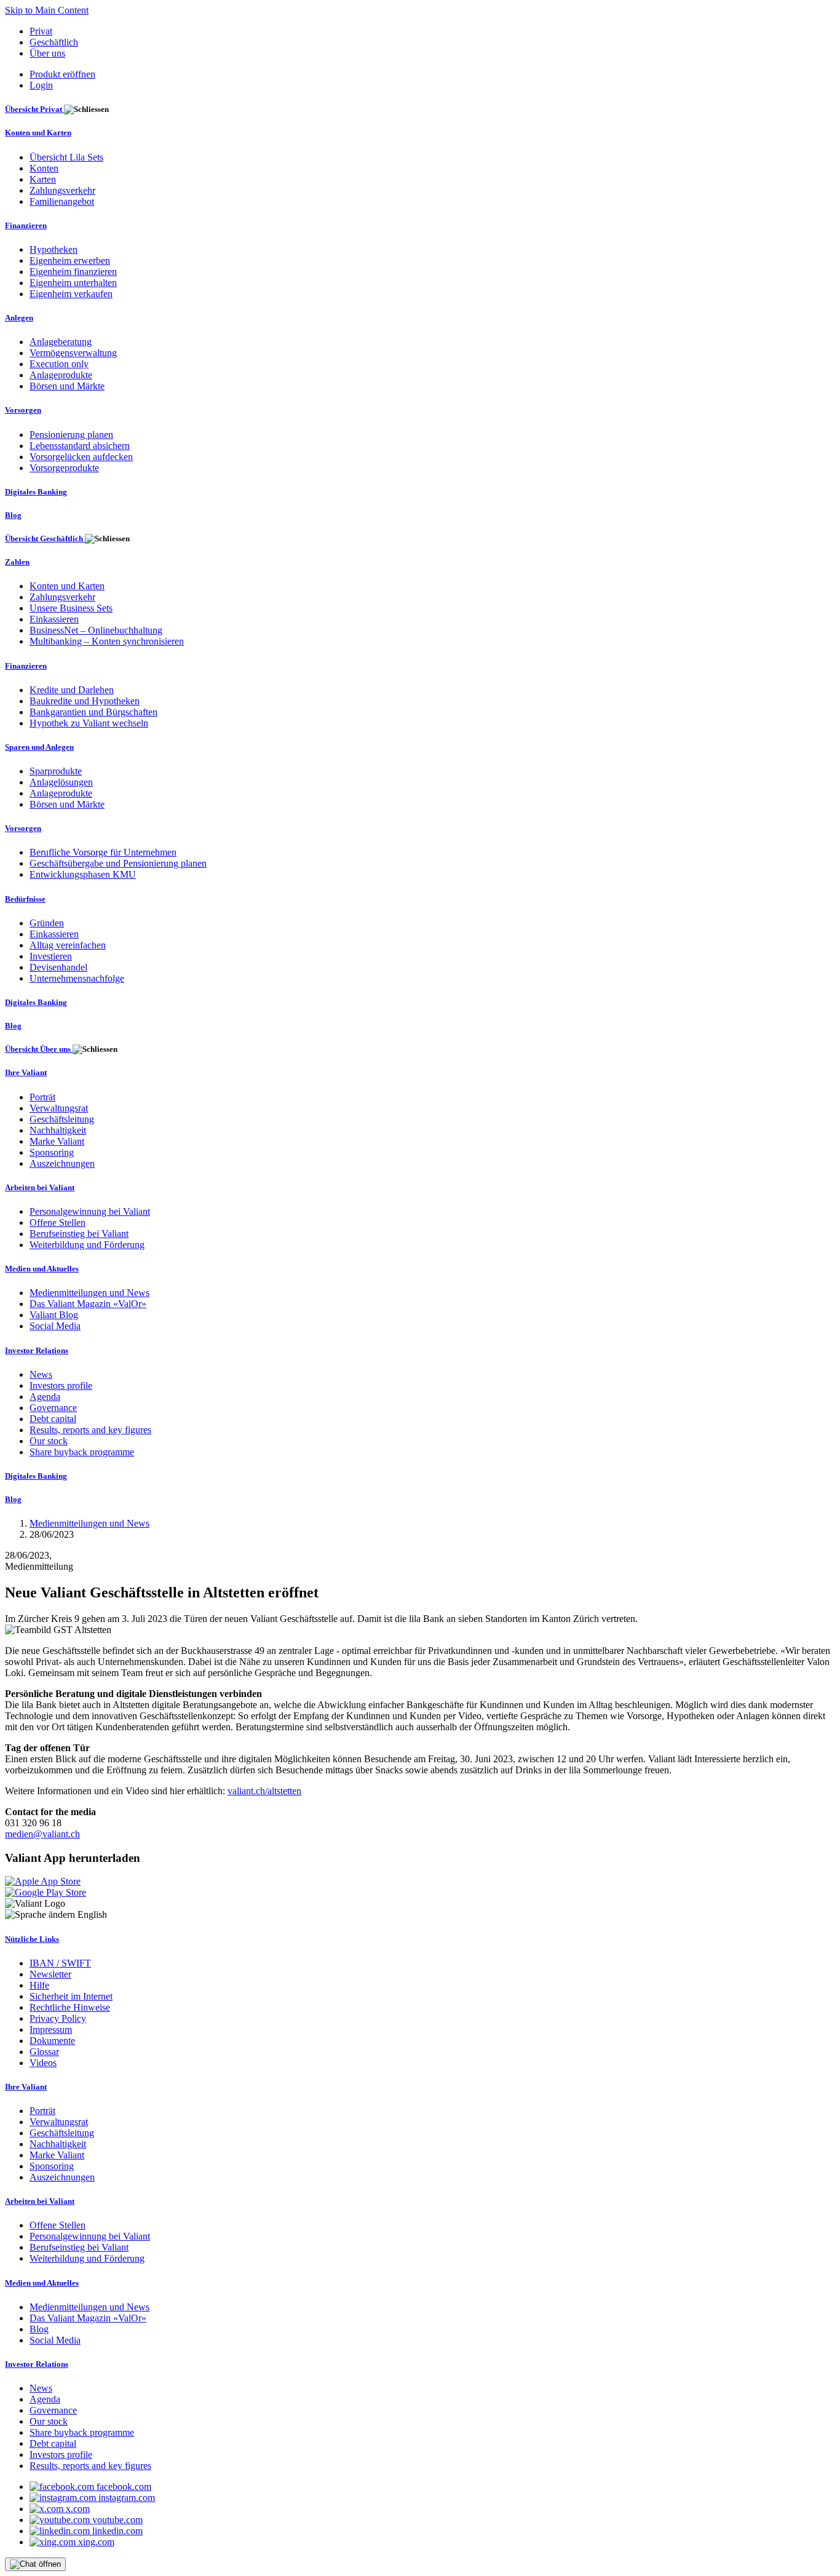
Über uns (47, 53)
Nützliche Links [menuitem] (32, 1939)
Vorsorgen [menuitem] (23, 410)
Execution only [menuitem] (59, 364)
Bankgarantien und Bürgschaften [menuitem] (93, 712)
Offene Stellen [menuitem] (57, 1222)
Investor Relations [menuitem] (37, 1350)
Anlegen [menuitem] (19, 318)
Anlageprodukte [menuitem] (61, 375)
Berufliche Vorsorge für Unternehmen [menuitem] (103, 852)
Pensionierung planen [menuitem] (71, 435)
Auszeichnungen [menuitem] (62, 1163)
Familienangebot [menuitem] (62, 201)
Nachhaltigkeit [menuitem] (58, 1130)
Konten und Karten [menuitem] (38, 133)
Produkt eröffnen (62, 74)
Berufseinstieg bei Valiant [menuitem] (79, 1234)
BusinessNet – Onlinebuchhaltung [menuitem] (96, 630)
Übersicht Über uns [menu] (39, 1049)
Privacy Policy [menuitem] (58, 2018)
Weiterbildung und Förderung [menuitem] (87, 1245)
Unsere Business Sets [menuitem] (71, 608)
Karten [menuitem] (43, 179)
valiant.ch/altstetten (264, 1791)
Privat (41, 31)
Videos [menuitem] (43, 2063)
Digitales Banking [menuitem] (36, 492)
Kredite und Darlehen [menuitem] (72, 690)
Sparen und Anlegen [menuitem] (39, 747)
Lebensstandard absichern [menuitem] (80, 446)
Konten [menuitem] (44, 168)
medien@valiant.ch (42, 1834)
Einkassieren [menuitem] (54, 619)
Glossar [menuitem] (44, 2052)
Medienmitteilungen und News (89, 1523)
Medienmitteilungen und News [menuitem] (89, 1293)
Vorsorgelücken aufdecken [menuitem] (81, 457)
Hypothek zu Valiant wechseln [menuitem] (89, 723)
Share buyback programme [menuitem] (82, 1452)
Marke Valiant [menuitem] (57, 1141)
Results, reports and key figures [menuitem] (90, 1430)
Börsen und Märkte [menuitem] (67, 386)
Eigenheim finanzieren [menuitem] (73, 272)
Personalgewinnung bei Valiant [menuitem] (90, 1211)
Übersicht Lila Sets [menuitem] (66, 157)
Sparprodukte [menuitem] (56, 771)
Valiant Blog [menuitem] (54, 1315)
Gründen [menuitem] (47, 923)
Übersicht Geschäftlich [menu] (45, 539)
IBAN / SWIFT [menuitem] (60, 1963)
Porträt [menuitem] (42, 1097)
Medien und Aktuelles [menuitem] (42, 1269)
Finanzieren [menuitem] (26, 225)
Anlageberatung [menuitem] (61, 342)
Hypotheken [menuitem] (53, 249)
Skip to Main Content (47, 10)
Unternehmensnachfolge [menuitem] (77, 978)
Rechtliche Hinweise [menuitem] (70, 2007)
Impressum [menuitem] (51, 2029)
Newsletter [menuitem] (50, 1974)
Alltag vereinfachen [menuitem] (68, 945)
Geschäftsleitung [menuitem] (62, 1119)
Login (41, 85)
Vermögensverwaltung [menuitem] (73, 353)
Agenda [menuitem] (45, 1397)
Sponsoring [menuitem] (52, 1152)
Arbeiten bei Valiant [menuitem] (40, 1187)
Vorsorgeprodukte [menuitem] (64, 468)
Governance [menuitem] (53, 1408)
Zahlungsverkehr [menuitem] (62, 190)
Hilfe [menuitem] (39, 1985)
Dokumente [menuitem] (52, 2041)
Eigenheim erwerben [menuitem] (70, 260)
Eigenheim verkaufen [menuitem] (71, 294)
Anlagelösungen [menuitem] (61, 782)
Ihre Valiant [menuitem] (26, 1072)
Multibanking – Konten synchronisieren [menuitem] (107, 641)
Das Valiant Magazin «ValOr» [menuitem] (88, 1304)
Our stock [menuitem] (49, 1441)
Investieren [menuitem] (51, 956)
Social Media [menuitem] (55, 1326)
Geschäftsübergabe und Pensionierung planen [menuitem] (118, 863)
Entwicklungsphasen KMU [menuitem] (83, 874)
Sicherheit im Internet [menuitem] (71, 1996)
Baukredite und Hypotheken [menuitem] (85, 701)
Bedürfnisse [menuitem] (25, 899)
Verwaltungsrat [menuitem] (59, 1108)
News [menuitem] (41, 1374)
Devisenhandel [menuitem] (58, 967)
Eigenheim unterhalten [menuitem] (73, 283)
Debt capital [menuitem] (53, 1419)
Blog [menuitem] (13, 515)
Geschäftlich (54, 42)
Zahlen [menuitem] (17, 562)
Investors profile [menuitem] (61, 1385)
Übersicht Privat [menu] (34, 109)
